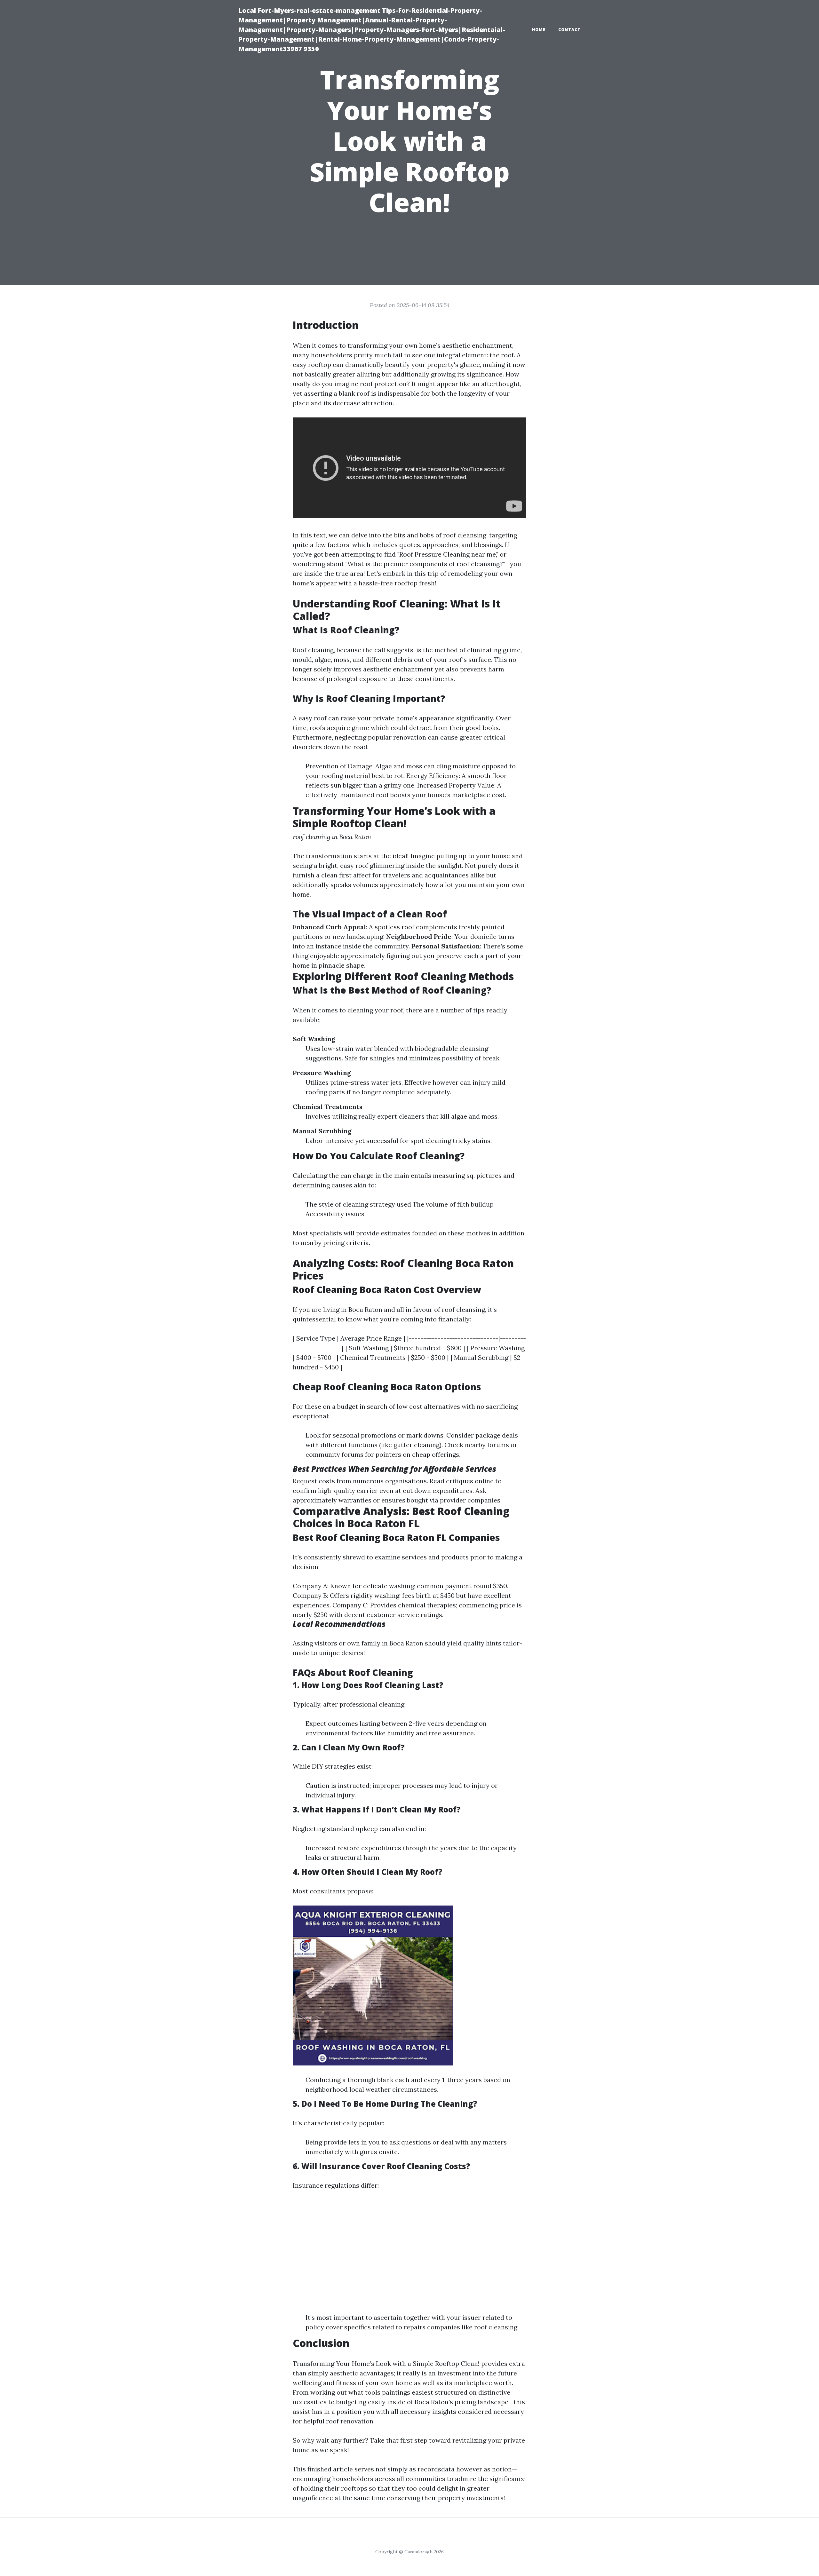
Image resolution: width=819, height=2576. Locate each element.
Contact (569, 30)
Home (539, 30)
